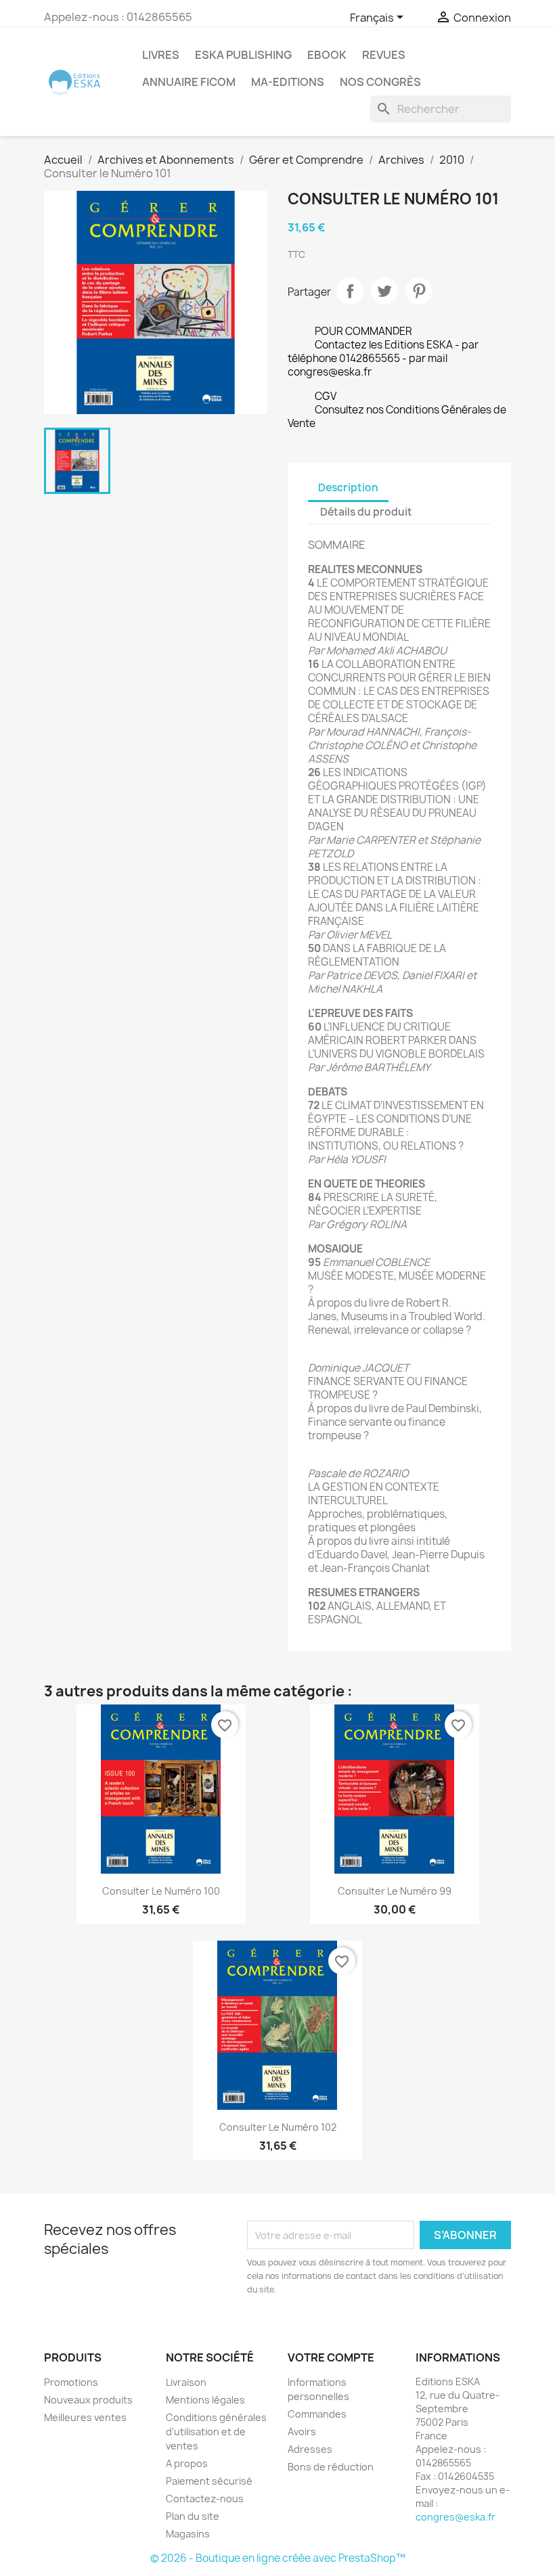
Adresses (310, 2449)
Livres (161, 55)
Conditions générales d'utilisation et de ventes (216, 2432)
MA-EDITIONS (288, 82)
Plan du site (193, 2516)
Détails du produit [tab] (366, 512)
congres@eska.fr (456, 2517)
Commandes (317, 2414)
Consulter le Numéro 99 (395, 1891)
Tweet (384, 291)
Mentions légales (205, 2400)
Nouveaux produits (88, 2400)
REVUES (384, 55)
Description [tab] (348, 488)
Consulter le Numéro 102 (278, 2127)
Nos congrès (380, 82)
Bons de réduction (331, 2467)
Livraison (186, 2382)
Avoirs (302, 2432)
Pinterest (419, 291)
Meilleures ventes (85, 2417)
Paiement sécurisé (209, 2481)
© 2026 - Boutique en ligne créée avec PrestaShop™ (278, 2558)
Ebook (327, 55)
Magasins (188, 2534)
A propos (187, 2463)
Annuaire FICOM (189, 82)
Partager (350, 291)
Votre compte (331, 2357)
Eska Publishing (243, 55)
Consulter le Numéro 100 (161, 1891)
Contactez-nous (205, 2499)
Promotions (71, 2382)
